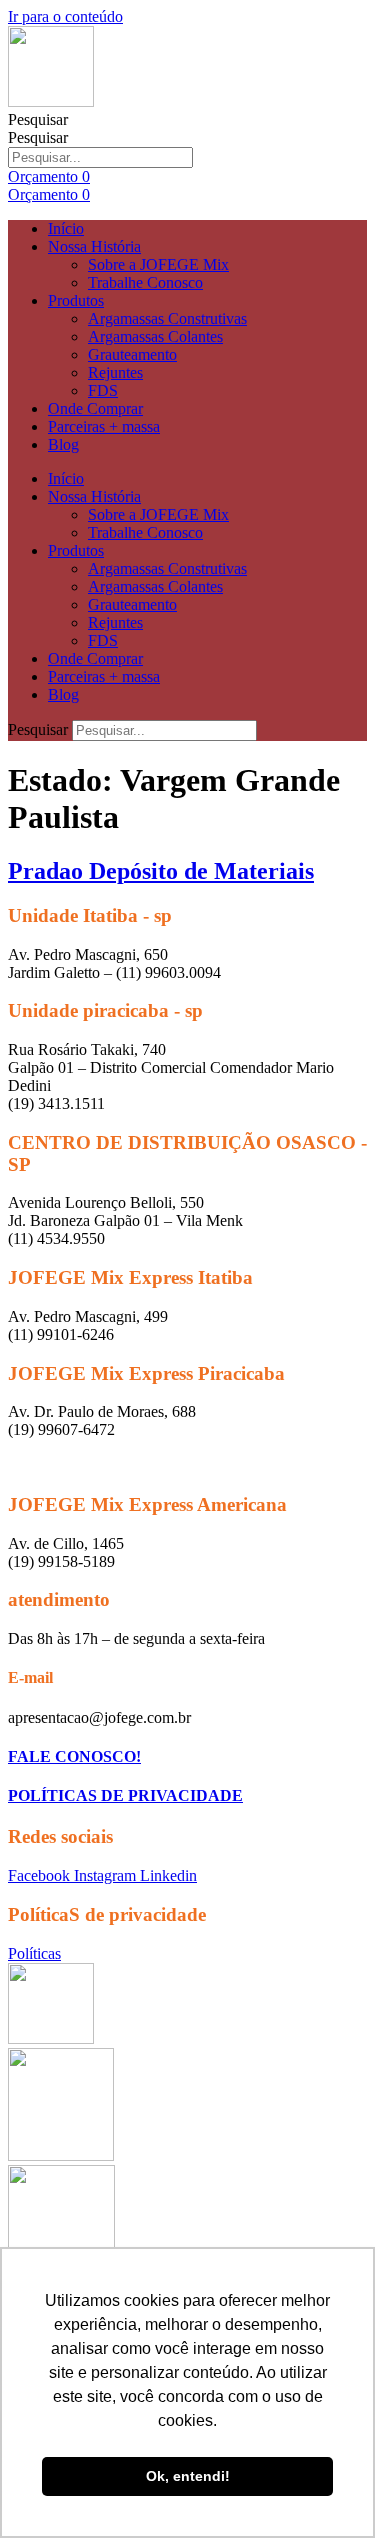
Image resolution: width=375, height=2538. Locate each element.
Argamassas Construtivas (167, 318)
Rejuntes (115, 372)
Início (66, 228)
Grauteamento (132, 354)
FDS (103, 390)
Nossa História (94, 246)
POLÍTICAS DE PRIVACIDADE (125, 1795)
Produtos (76, 300)
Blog (63, 444)
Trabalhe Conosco (145, 282)
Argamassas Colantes (155, 336)
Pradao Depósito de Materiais (161, 871)
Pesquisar (38, 119)
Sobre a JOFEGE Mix (158, 264)
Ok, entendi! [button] (188, 2476)
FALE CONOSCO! (74, 1756)
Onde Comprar (95, 408)
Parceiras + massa (104, 426)
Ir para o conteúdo (65, 16)
